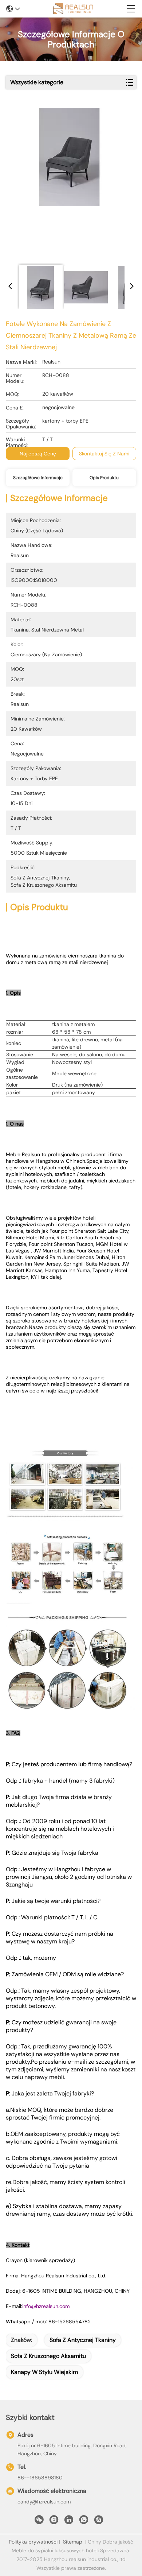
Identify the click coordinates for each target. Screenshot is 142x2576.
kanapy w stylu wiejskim (44, 2372)
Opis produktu (104, 478)
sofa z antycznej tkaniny (83, 2340)
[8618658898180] (84, 2522)
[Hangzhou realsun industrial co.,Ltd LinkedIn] (69, 2522)
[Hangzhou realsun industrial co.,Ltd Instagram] (54, 2522)
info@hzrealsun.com (46, 2306)
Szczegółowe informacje (38, 478)
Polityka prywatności (33, 2542)
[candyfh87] (99, 2522)
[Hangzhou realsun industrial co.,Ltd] (73, 9)
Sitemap (73, 2542)
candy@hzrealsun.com (44, 2502)
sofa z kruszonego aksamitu (48, 2356)
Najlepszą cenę (38, 454)
